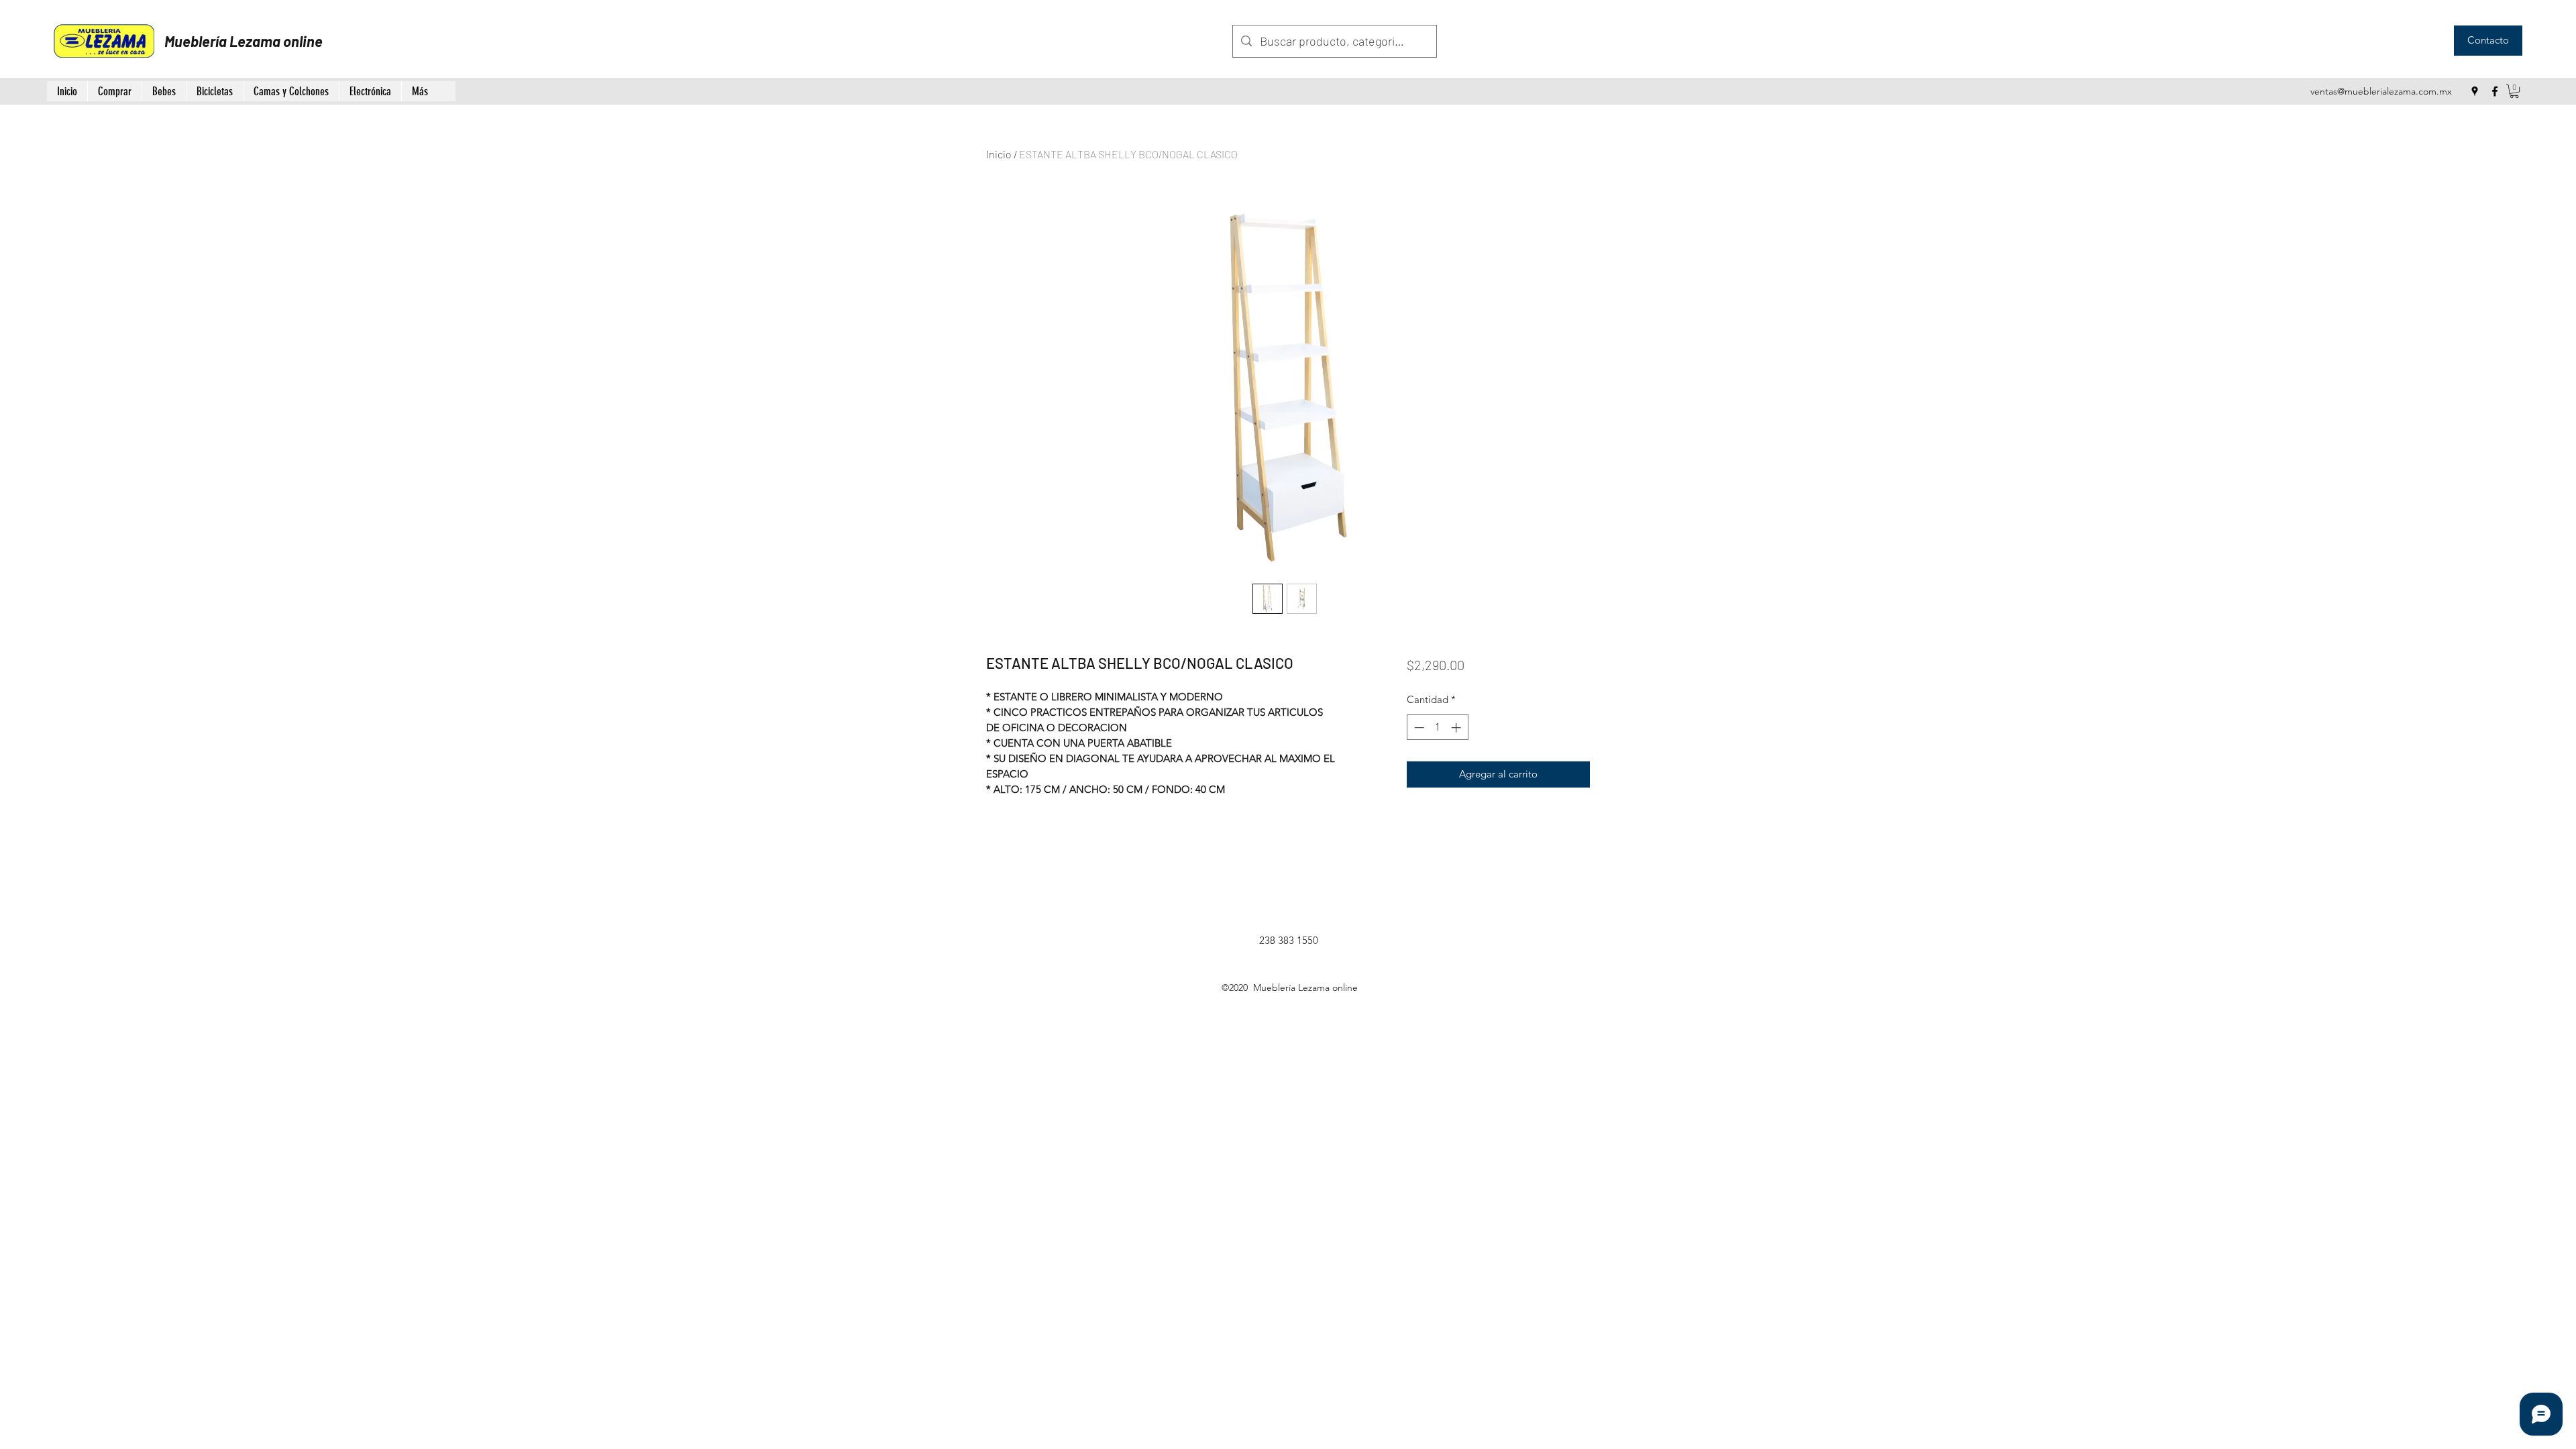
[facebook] (2495, 91)
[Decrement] (1418, 728)
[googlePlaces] (2475, 91)
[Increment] (1457, 728)
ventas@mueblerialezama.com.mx (2381, 91)
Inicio (999, 154)
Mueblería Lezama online (244, 41)
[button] (2514, 91)
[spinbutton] (1437, 728)
